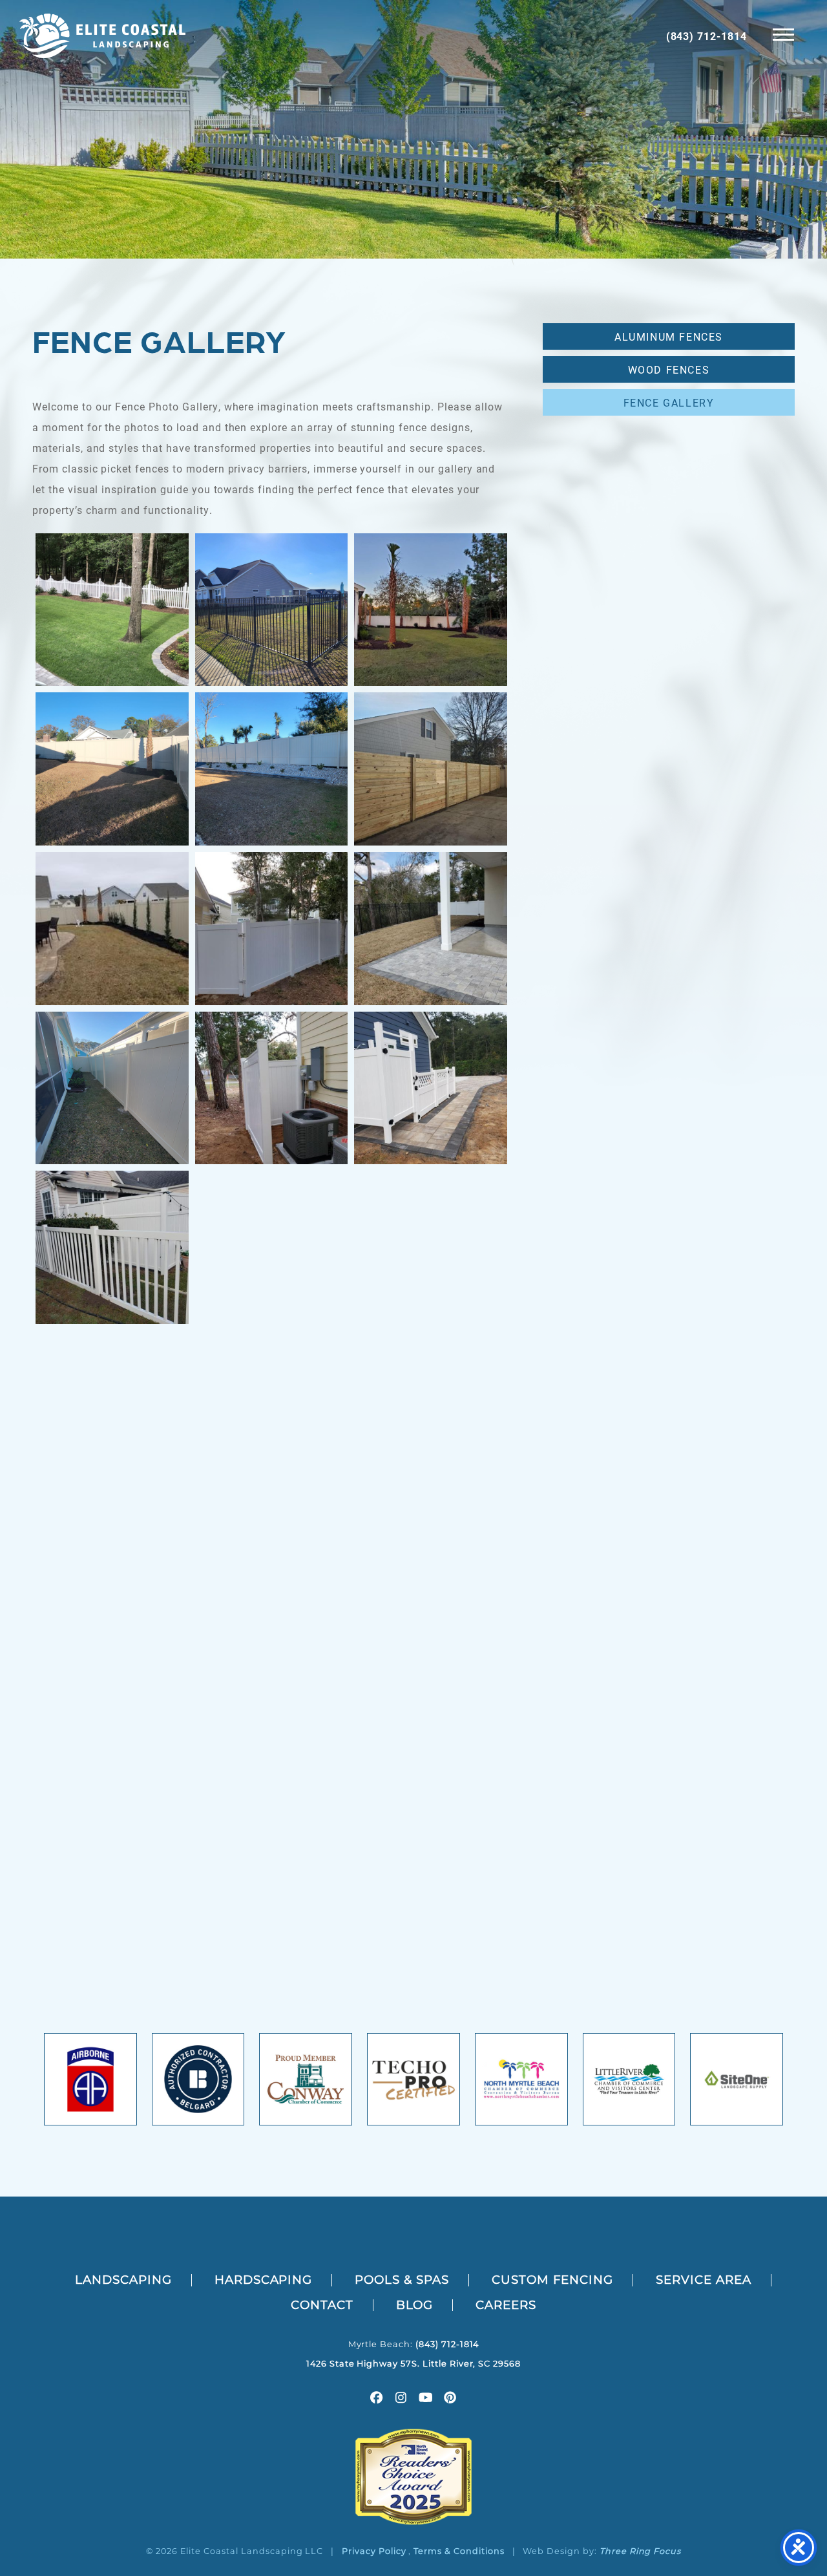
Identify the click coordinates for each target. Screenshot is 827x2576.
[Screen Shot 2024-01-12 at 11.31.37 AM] (272, 769)
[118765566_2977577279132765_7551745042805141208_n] (431, 1247)
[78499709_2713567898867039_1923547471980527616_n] (272, 1088)
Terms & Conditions (459, 2551)
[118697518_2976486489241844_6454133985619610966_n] (272, 1407)
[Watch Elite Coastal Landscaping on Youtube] (426, 2399)
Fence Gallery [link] (669, 402)
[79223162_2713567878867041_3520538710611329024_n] (272, 929)
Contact (322, 2305)
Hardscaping (264, 2280)
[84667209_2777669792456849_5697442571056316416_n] (431, 769)
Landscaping (123, 2280)
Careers (506, 2305)
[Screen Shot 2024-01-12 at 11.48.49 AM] (112, 1088)
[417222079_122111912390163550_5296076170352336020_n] (112, 1567)
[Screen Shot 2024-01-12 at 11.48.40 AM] (112, 769)
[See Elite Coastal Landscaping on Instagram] (401, 2399)
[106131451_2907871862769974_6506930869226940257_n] (112, 1407)
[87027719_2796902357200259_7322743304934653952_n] (431, 929)
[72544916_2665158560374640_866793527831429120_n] (431, 610)
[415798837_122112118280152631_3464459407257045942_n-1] (112, 610)
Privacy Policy (374, 2551)
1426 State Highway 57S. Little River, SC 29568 (413, 2364)
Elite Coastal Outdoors (102, 36)
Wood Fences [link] (669, 369)
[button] (783, 34)
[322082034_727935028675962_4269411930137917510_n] (272, 1567)
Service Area (704, 2280)
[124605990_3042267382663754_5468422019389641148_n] (112, 1247)
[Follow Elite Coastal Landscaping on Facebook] (377, 2399)
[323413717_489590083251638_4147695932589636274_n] (431, 1885)
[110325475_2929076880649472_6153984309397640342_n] (272, 1885)
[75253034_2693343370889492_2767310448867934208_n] (272, 1247)
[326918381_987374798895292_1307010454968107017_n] (431, 1726)
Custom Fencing (552, 2280)
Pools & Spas (402, 2280)
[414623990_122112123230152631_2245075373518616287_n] (431, 1407)
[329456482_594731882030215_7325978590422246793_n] (431, 1567)
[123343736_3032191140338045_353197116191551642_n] (272, 1726)
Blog (415, 2305)
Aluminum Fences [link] (669, 336)
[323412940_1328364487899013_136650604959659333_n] (112, 1885)
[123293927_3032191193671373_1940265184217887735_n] (431, 1088)
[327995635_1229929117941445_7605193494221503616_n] (112, 1726)
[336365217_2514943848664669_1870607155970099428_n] (272, 610)
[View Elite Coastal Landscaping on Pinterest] (450, 2399)
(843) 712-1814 (707, 36)
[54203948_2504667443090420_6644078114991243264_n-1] (112, 929)
